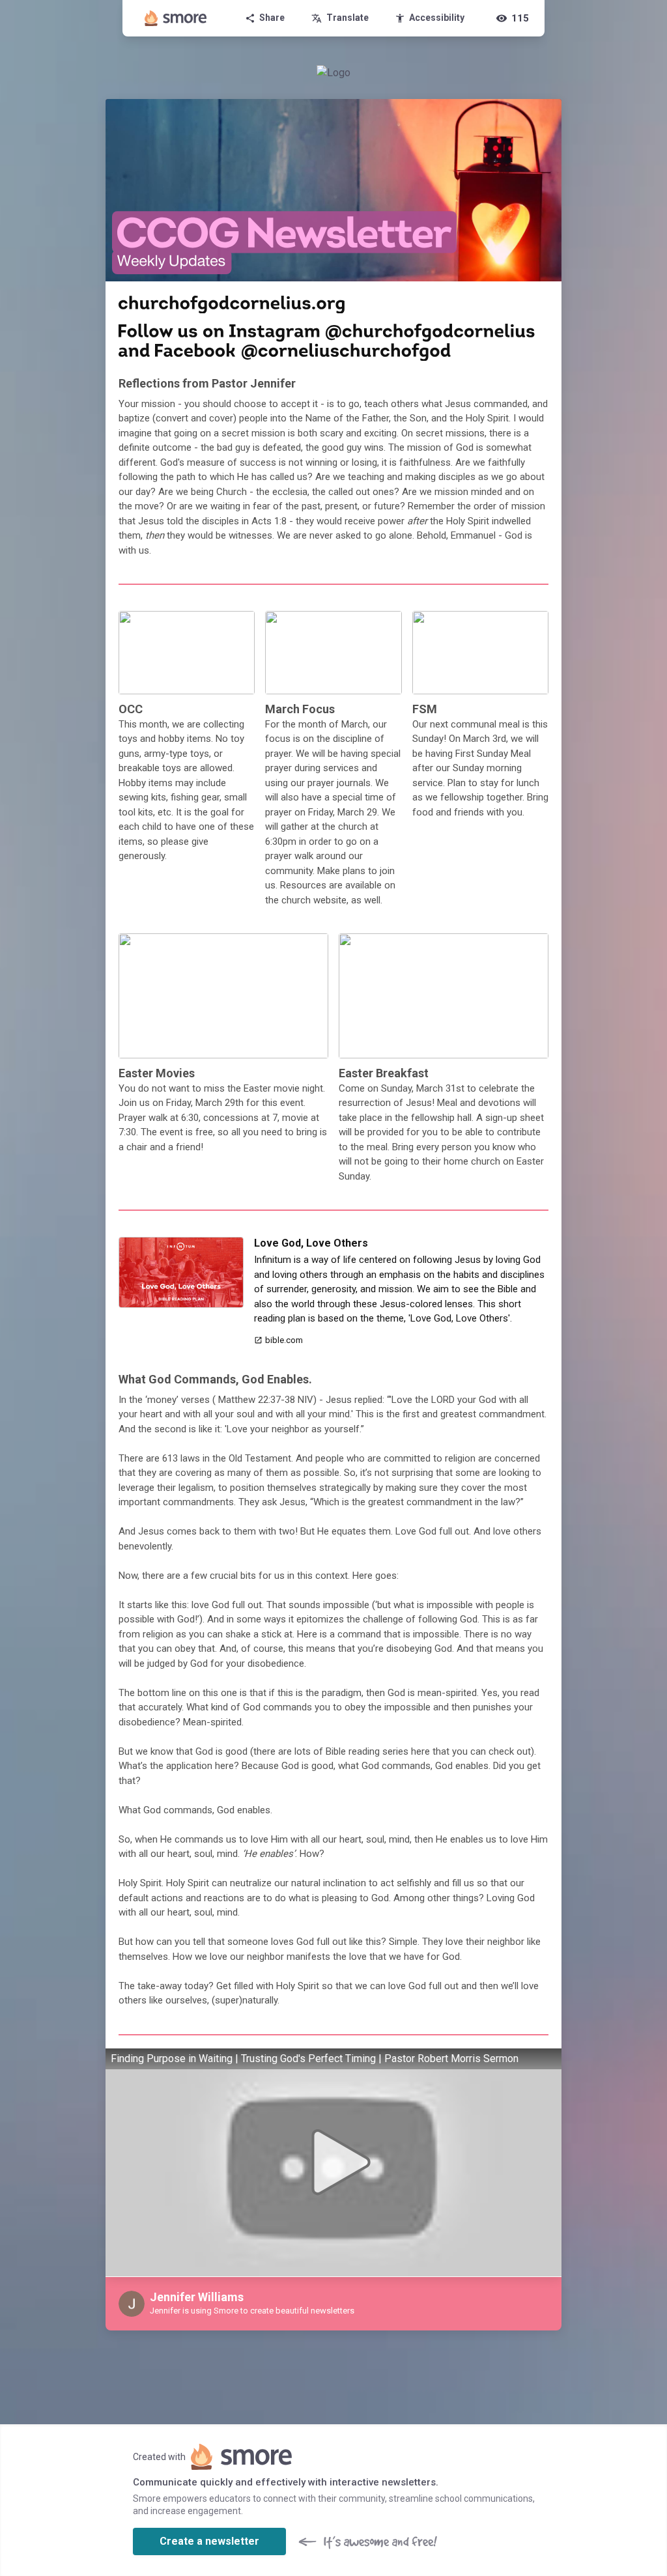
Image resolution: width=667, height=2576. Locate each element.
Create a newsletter (209, 2541)
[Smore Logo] (176, 18)
